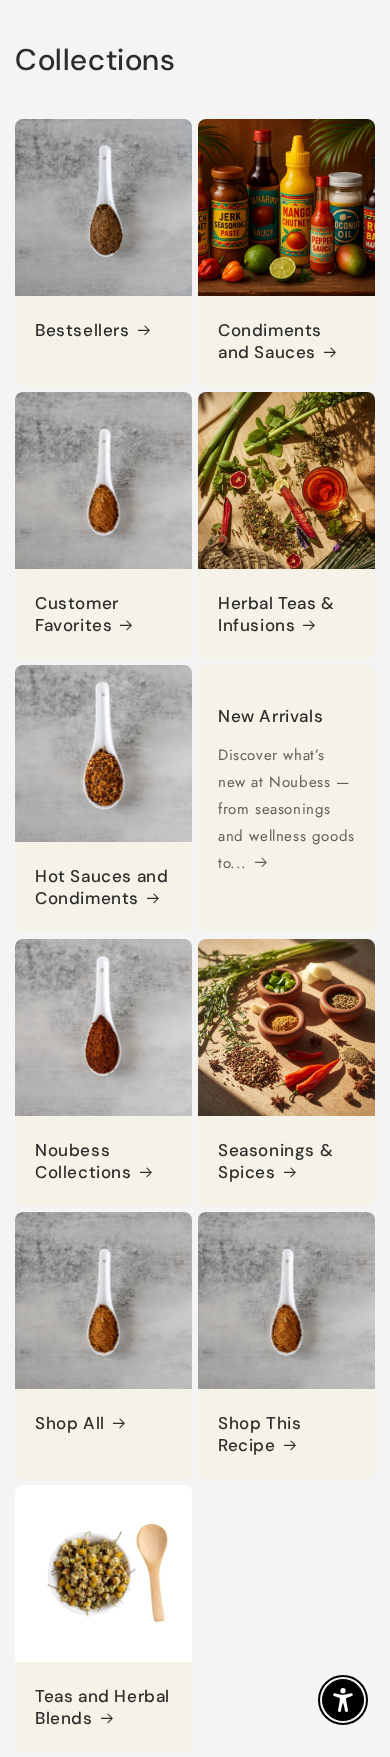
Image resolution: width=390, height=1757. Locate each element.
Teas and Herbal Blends (102, 1707)
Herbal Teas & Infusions (276, 614)
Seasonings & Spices (275, 1161)
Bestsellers (82, 330)
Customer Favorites (77, 614)
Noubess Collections (83, 1161)
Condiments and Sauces (270, 341)
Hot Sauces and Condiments (101, 887)
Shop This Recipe (259, 1434)
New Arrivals (270, 716)
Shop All (70, 1423)
